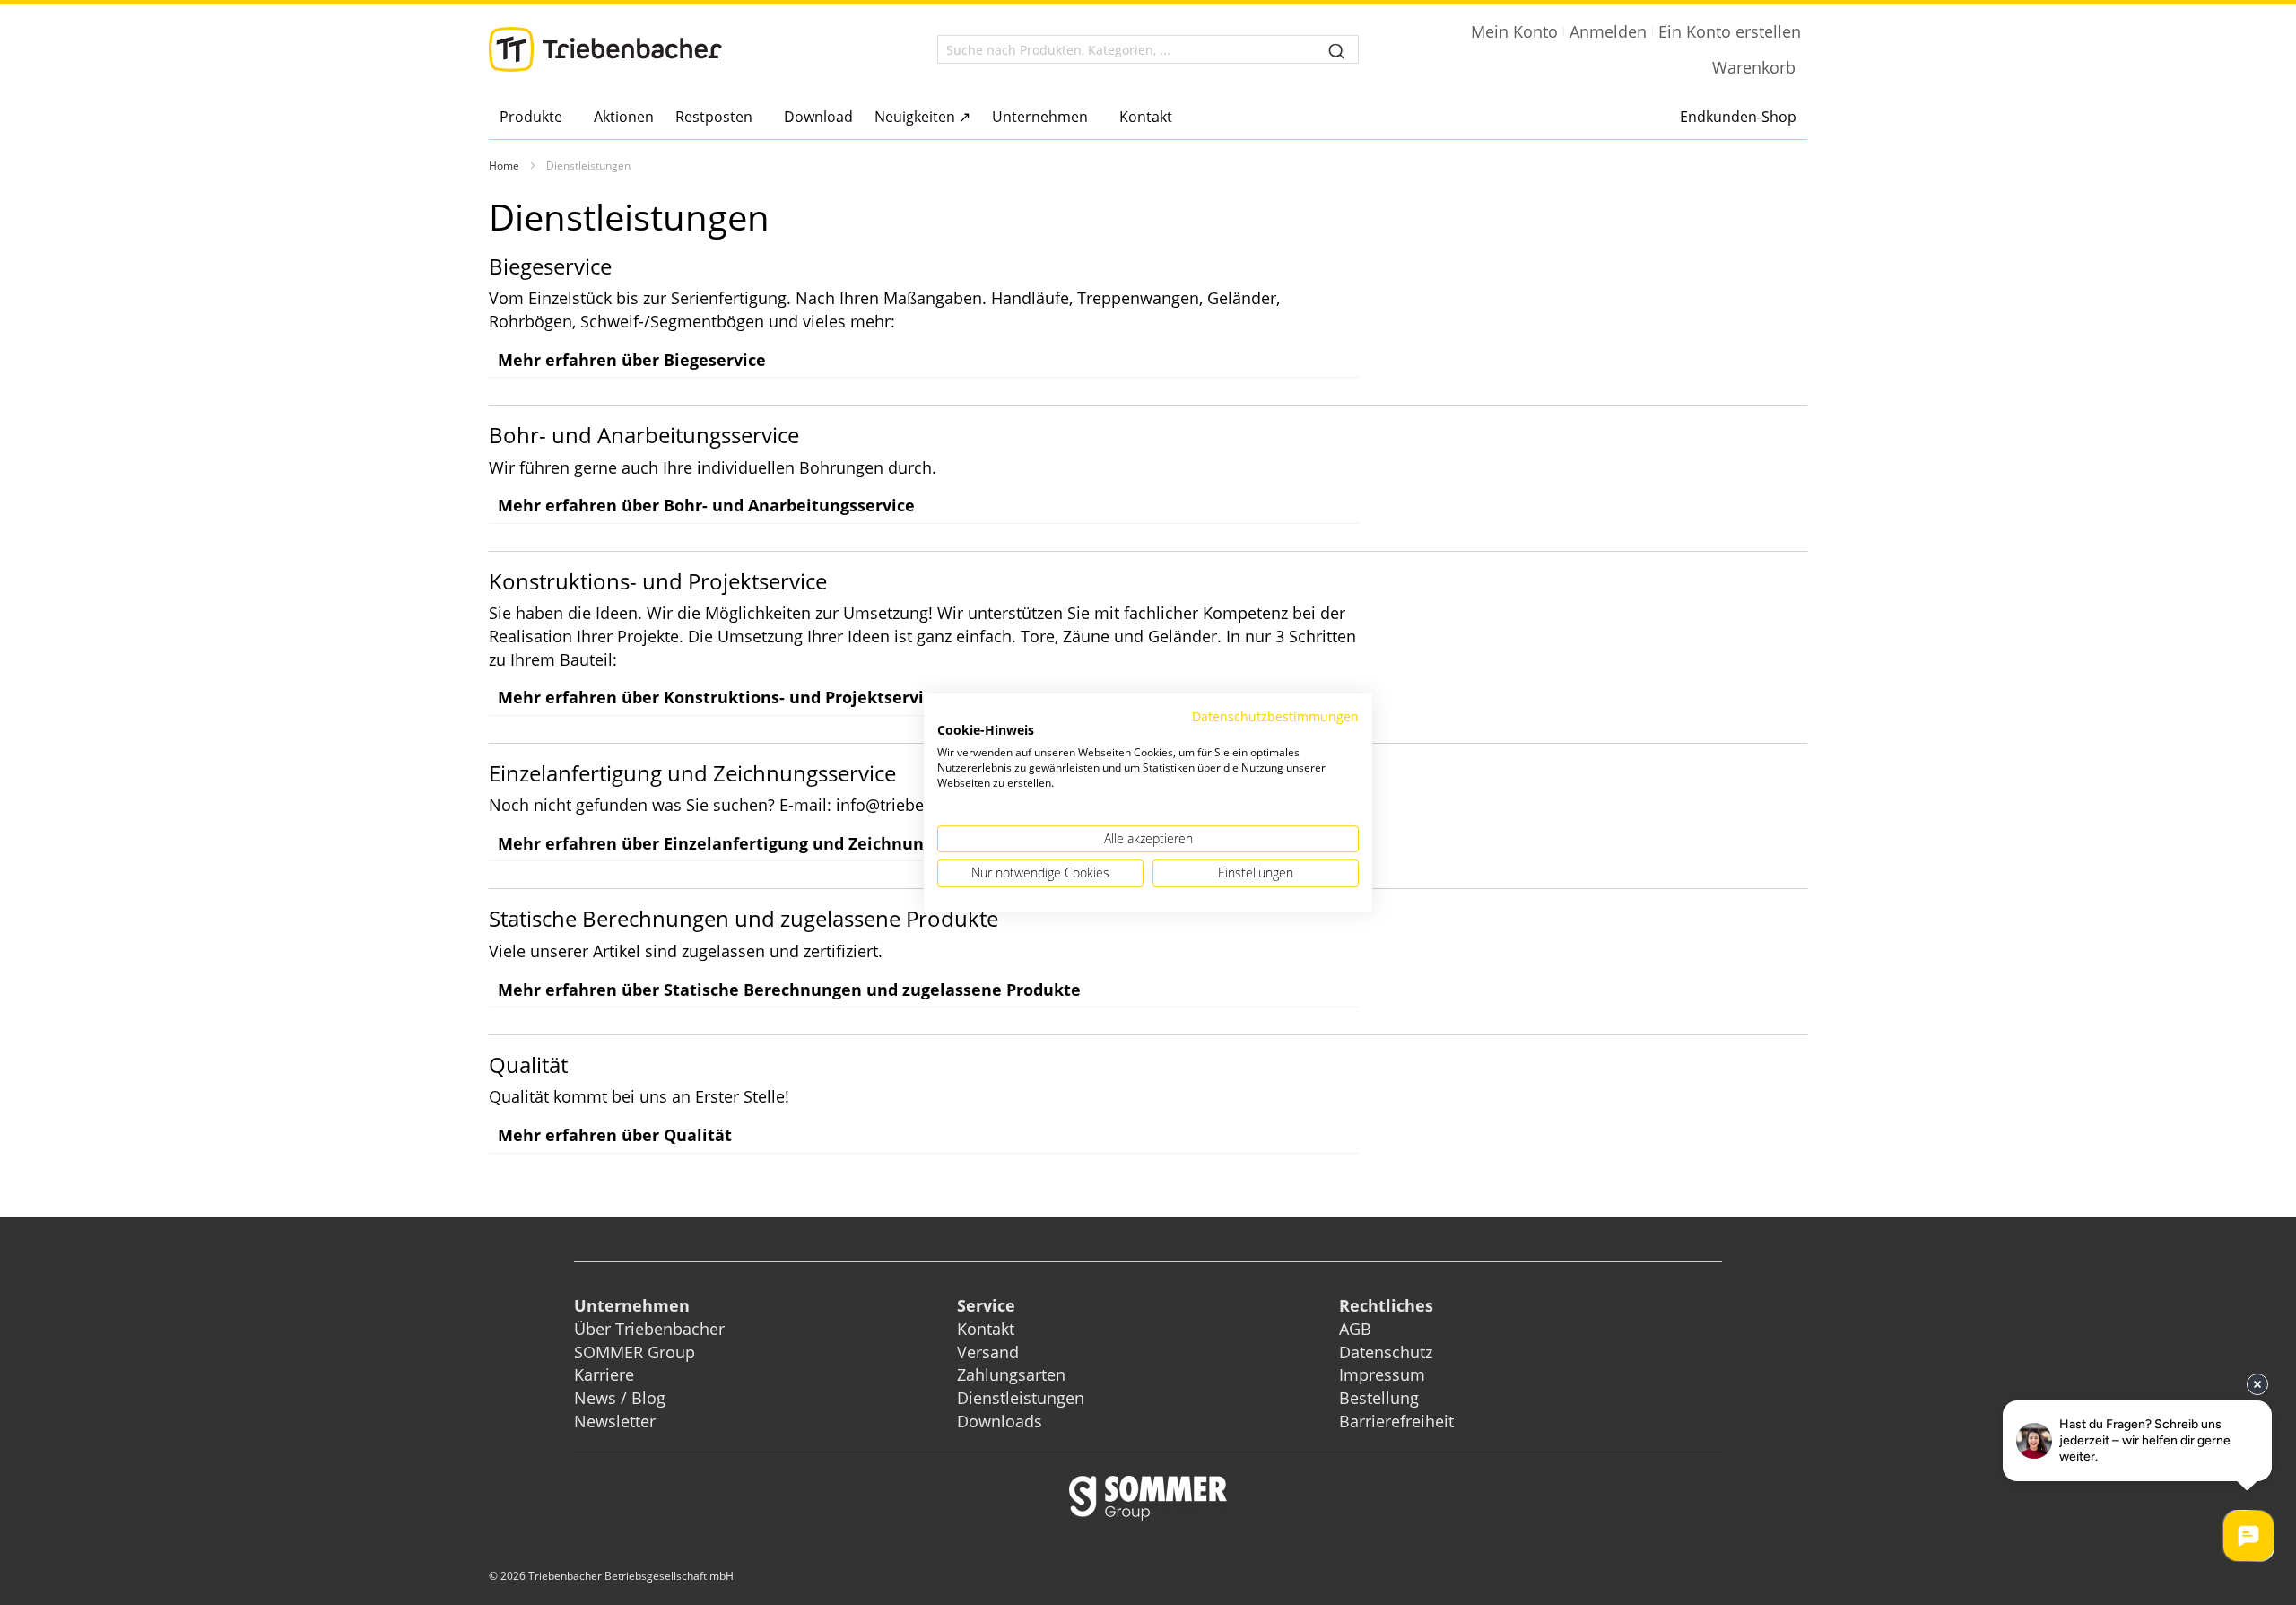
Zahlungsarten (1011, 1374)
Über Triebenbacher (649, 1329)
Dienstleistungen (1021, 1398)
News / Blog (620, 1398)
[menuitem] (536, 117)
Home (504, 166)
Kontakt (986, 1329)
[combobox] (1148, 49)
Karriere (604, 1374)
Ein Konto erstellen (1730, 31)
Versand (988, 1352)
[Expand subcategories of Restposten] (757, 118)
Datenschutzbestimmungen (1275, 716)
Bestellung (1379, 1398)
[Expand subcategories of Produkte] (567, 118)
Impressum (1382, 1374)
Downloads (1000, 1421)
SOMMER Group (635, 1352)
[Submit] (1336, 49)
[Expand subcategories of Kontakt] (1177, 118)
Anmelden (1608, 31)
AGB (1355, 1329)
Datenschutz (1386, 1352)
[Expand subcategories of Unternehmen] (1093, 118)
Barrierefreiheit (1399, 1421)
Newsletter (615, 1421)
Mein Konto (1514, 31)
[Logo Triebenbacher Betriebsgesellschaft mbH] (605, 49)
